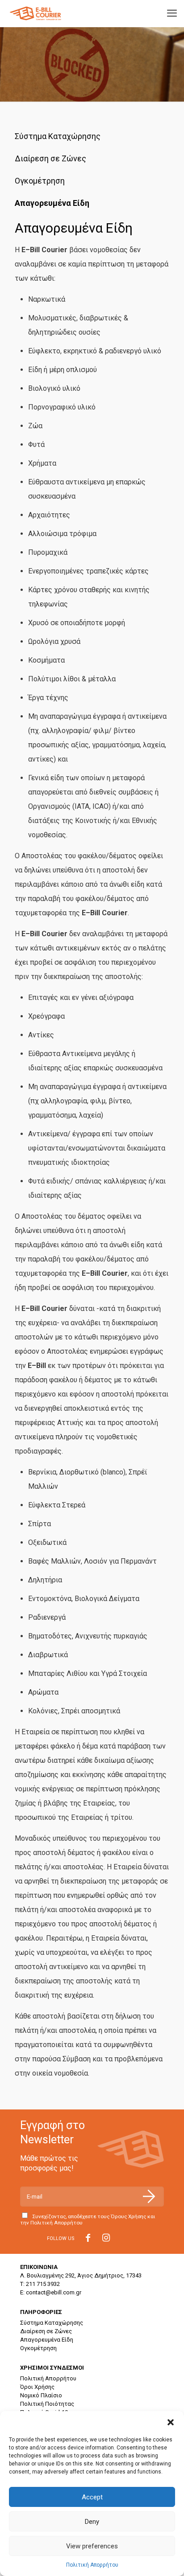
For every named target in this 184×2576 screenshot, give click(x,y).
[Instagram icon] (106, 2239)
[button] (171, 2422)
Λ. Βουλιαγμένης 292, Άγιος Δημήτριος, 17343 (81, 2275)
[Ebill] (37, 13)
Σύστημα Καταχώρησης (58, 136)
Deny (92, 2522)
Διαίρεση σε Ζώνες (50, 158)
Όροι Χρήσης (37, 2387)
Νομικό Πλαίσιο (41, 2395)
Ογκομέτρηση (40, 181)
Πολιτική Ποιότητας (47, 2404)
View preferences (92, 2546)
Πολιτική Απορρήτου (92, 2565)
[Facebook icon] (88, 2239)
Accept (92, 2497)
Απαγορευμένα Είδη (52, 203)
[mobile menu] (172, 13)
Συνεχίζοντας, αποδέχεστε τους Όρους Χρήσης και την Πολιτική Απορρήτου (88, 2220)
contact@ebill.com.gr (54, 2292)
